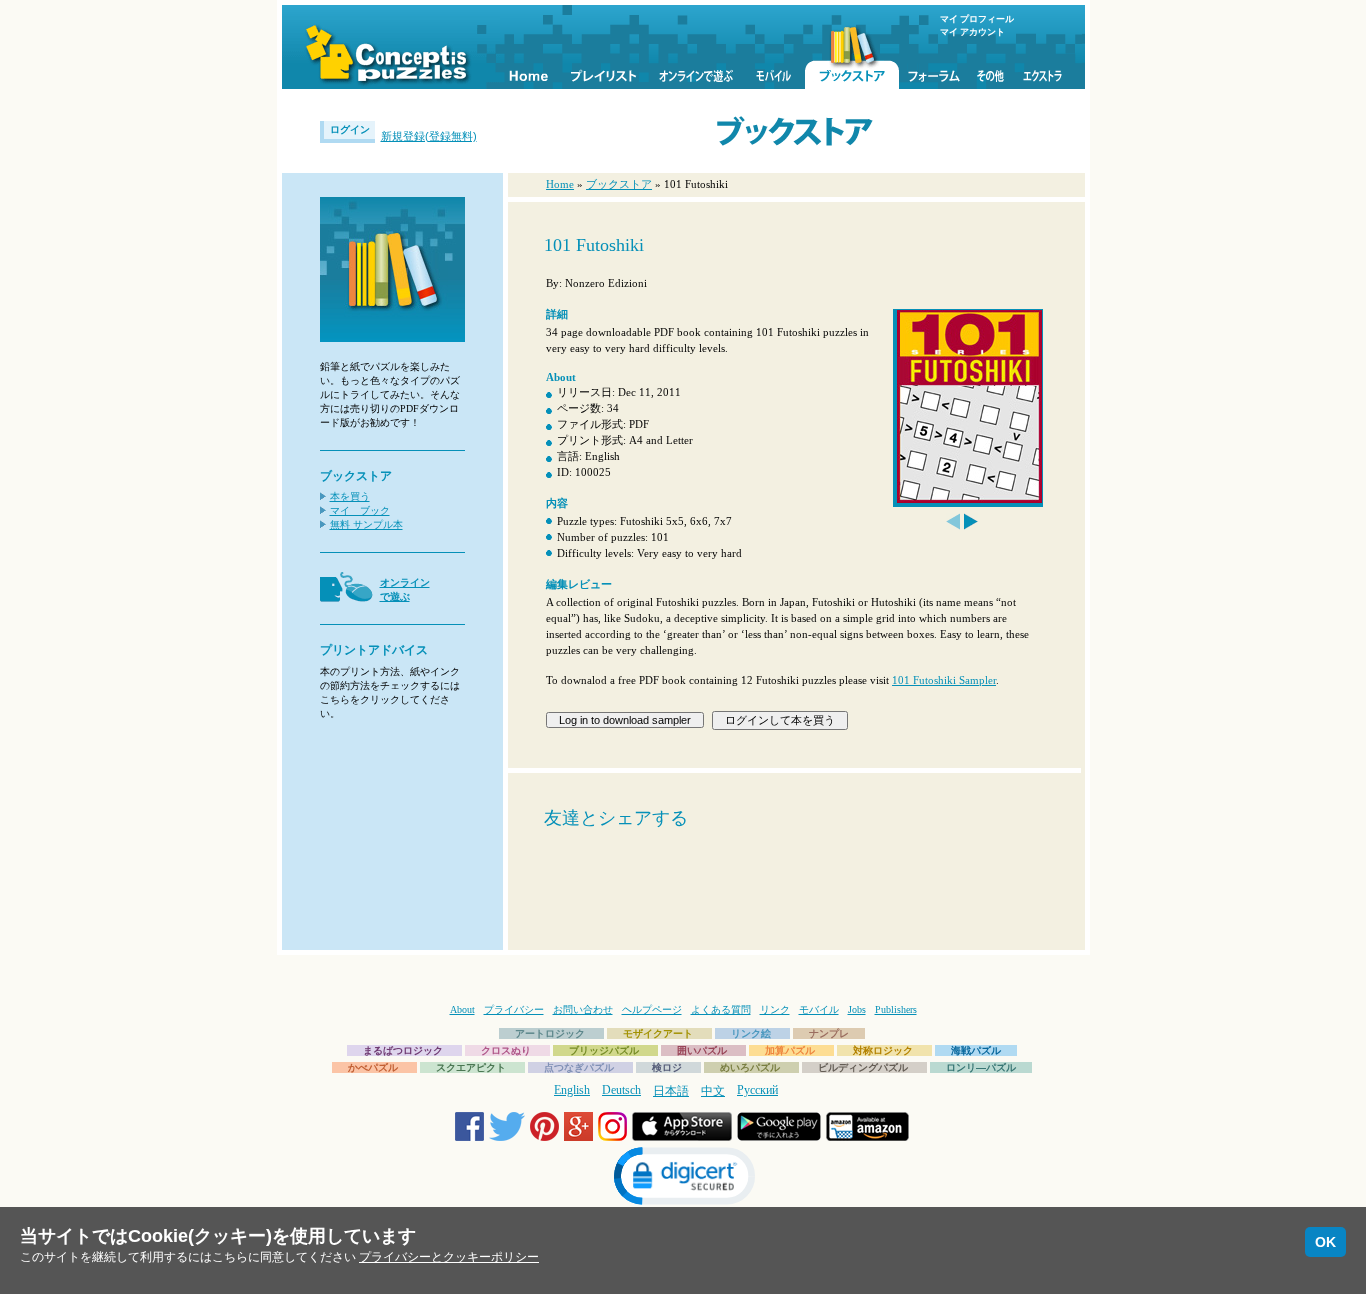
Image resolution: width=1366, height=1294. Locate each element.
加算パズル (790, 1050)
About (462, 1009)
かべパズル (373, 1067)
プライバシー (514, 1009)
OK (1325, 1242)
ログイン (350, 129)
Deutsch (621, 1090)
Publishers (896, 1009)
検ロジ (667, 1067)
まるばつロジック (403, 1050)
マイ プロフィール (977, 19)
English (572, 1090)
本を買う (350, 496)
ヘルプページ (652, 1009)
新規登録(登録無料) (429, 136)
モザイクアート (658, 1033)
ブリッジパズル (604, 1050)
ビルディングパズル (863, 1067)
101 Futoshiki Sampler (944, 680)
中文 (713, 1091)
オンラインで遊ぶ (405, 589)
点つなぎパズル (579, 1067)
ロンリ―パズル (981, 1067)
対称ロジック (883, 1050)
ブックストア (619, 184)
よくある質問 (721, 1009)
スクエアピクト (471, 1067)
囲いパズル (702, 1050)
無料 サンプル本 (366, 524)
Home (560, 184)
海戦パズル (976, 1050)
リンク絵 (751, 1033)
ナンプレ (829, 1033)
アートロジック (550, 1033)
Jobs (857, 1009)
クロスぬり (506, 1050)
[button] (683, 1178)
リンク (775, 1009)
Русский (757, 1090)
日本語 (671, 1091)
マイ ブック (360, 510)
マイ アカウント (972, 32)
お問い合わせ (583, 1009)
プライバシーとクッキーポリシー (449, 1257)
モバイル (819, 1009)
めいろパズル (750, 1067)
